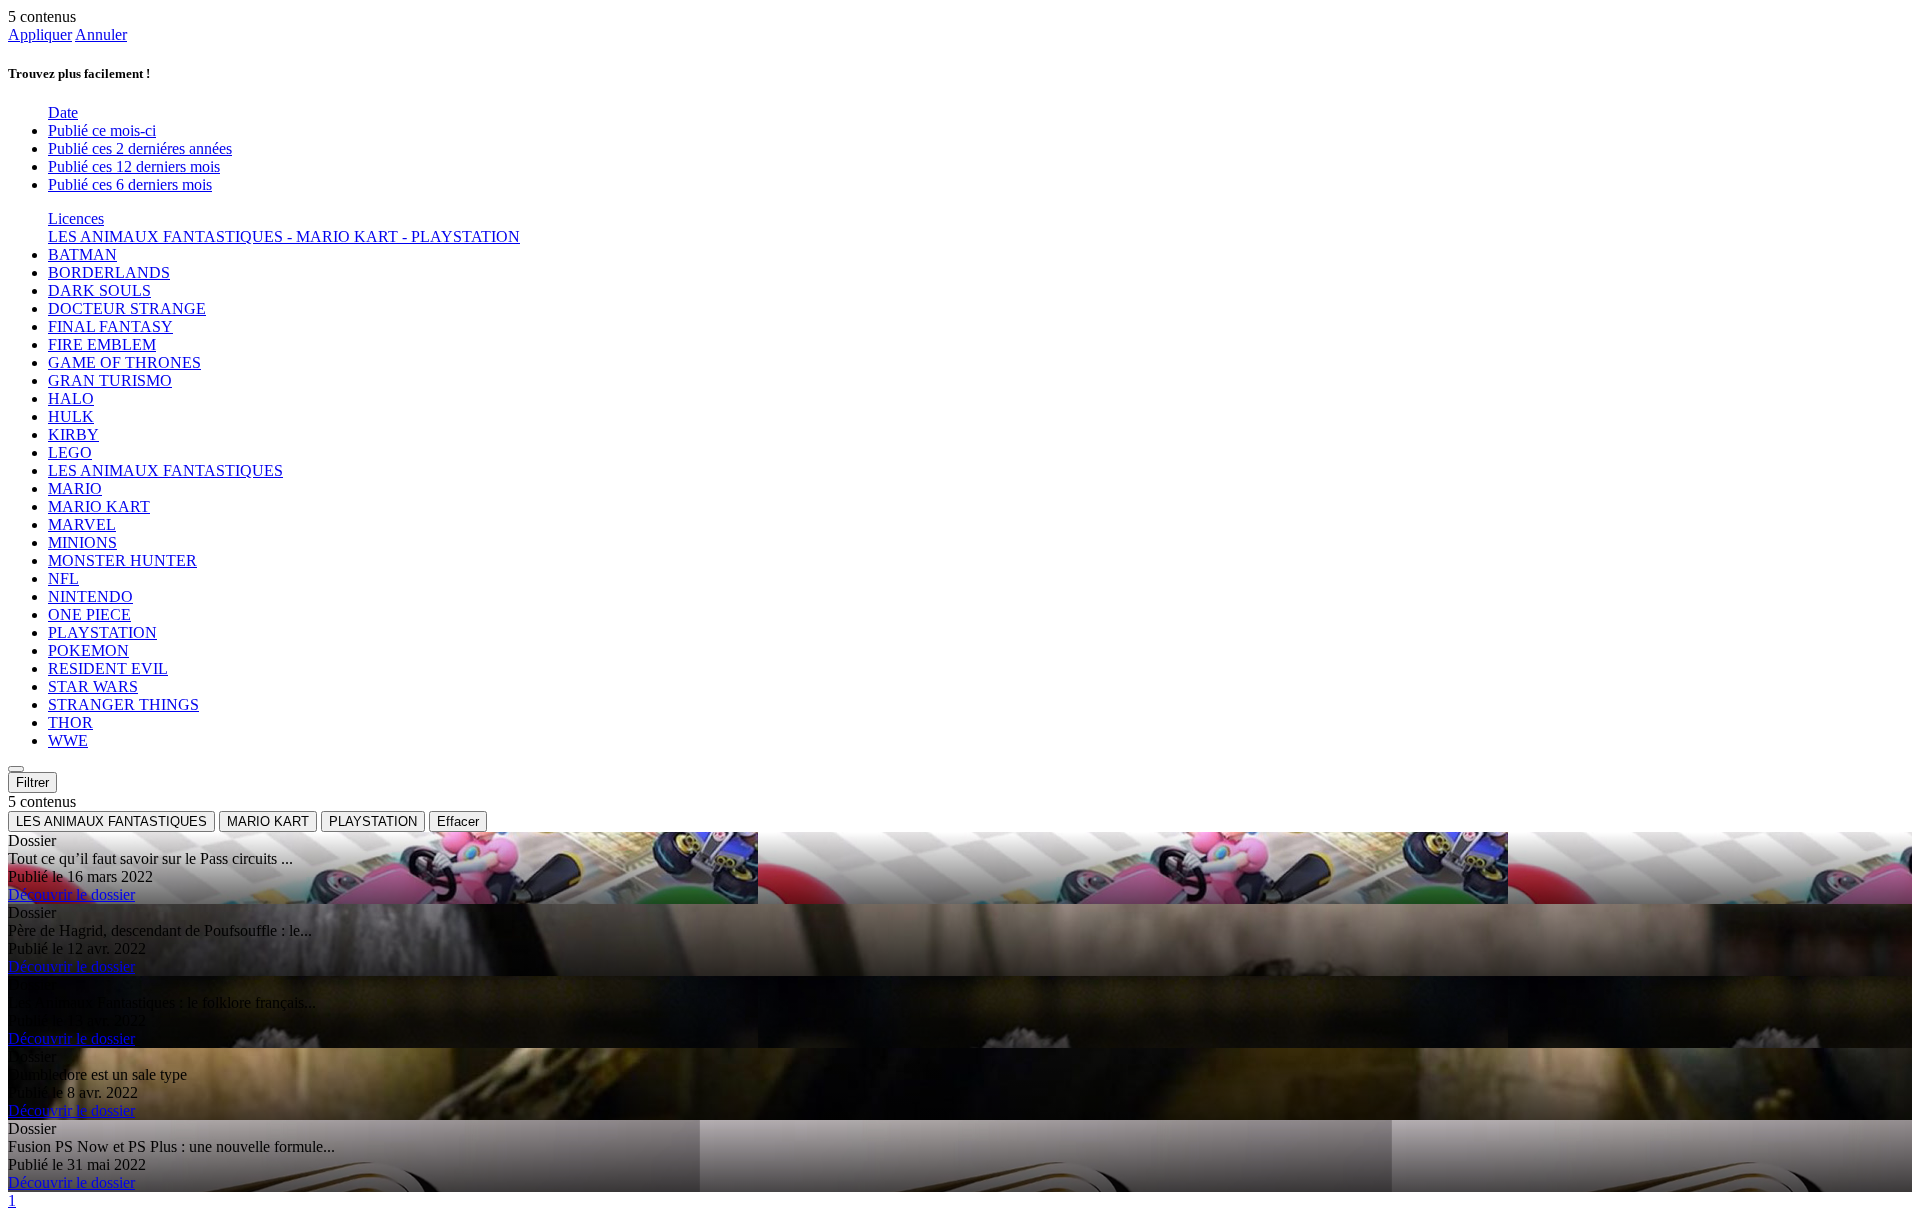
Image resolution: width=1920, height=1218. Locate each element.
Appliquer (40, 34)
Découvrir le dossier (71, 894)
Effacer (458, 821)
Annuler (101, 34)
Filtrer (32, 782)
